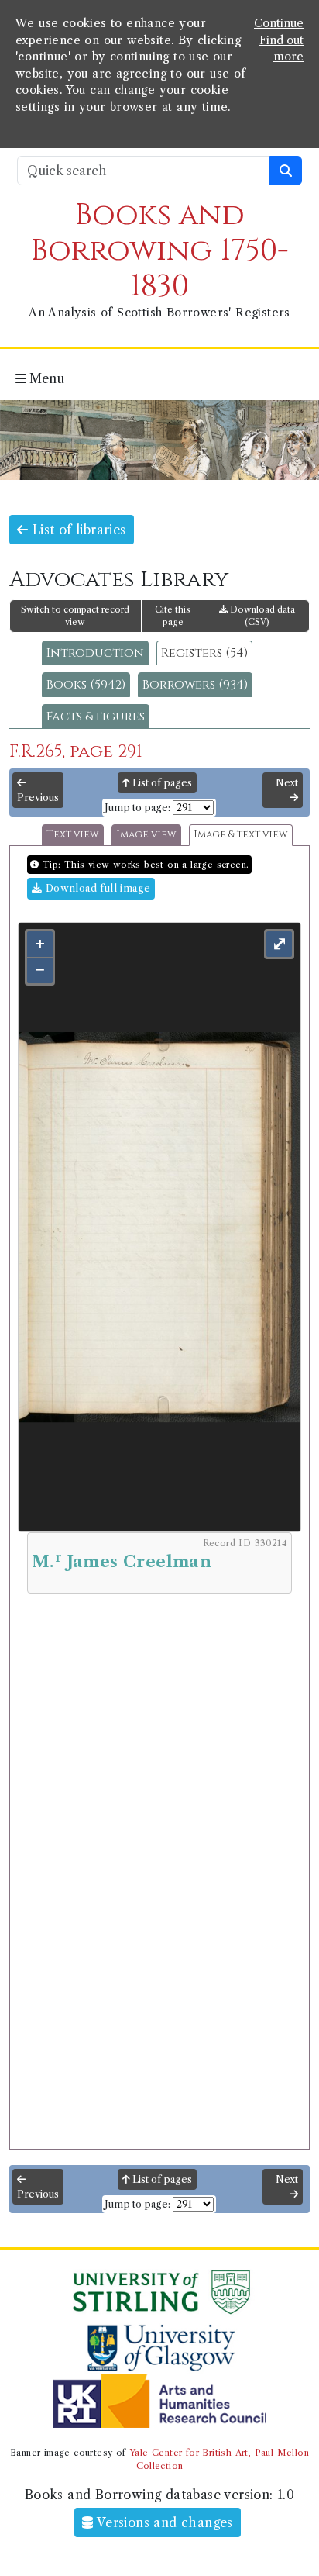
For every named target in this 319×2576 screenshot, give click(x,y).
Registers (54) (204, 653)
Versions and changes (163, 2522)
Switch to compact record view (75, 616)
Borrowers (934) (195, 685)
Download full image (96, 888)
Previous (38, 798)
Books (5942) (86, 685)
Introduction (95, 653)
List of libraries (77, 530)
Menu (45, 378)
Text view (73, 835)
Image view (146, 835)
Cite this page (173, 616)
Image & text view (241, 835)
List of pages (161, 783)
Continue (279, 23)
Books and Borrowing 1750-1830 (160, 251)
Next (287, 783)
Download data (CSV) (261, 616)
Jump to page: (137, 808)
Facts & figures (96, 717)
